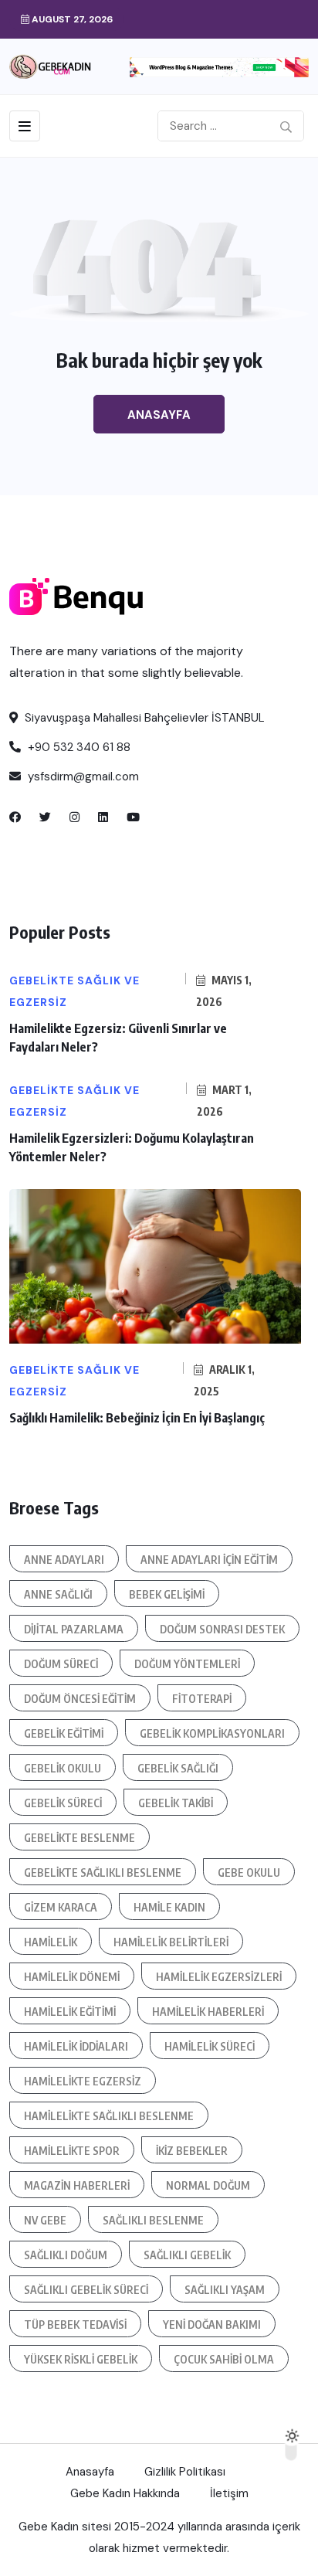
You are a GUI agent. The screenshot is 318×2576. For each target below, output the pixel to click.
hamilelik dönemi (72, 1977)
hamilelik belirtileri (171, 1942)
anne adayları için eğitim (209, 1560)
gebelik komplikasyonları (212, 1733)
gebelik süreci (63, 1803)
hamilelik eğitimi (70, 2012)
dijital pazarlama (74, 1629)
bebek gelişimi (167, 1594)
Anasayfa (159, 415)
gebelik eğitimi (64, 1733)
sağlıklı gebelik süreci (86, 2290)
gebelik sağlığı (178, 1768)
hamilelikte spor (72, 2151)
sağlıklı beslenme (153, 2220)
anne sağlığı (58, 1594)
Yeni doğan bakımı (212, 2325)
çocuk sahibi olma (224, 2359)
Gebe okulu (249, 1873)
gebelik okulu (63, 1768)
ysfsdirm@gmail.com (82, 777)
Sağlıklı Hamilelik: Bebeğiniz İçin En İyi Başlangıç (137, 1418)
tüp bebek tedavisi (75, 2325)
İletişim (229, 2493)
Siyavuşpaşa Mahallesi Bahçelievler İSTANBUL (143, 718)
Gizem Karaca (61, 1907)
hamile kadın (169, 1907)
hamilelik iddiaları (76, 2046)
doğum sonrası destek (222, 1629)
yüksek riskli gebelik (81, 2359)
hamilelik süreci (210, 2046)
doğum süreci (61, 1664)
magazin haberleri (77, 2185)
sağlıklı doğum (66, 2255)
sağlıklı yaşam (225, 2290)
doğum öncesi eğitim (80, 1699)
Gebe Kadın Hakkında (125, 2493)
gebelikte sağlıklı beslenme (103, 1873)
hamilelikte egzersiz (83, 2081)
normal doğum (208, 2185)
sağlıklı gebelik (187, 2255)
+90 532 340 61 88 (78, 747)
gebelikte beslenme (79, 1838)
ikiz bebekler (192, 2151)
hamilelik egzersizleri (219, 1977)
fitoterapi (202, 1699)
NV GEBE (45, 2220)
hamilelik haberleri (208, 2012)
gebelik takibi (176, 1803)
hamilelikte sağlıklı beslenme (109, 2116)
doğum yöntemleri (187, 1664)
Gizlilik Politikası (185, 2472)
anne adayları (64, 1560)
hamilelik (51, 1942)
